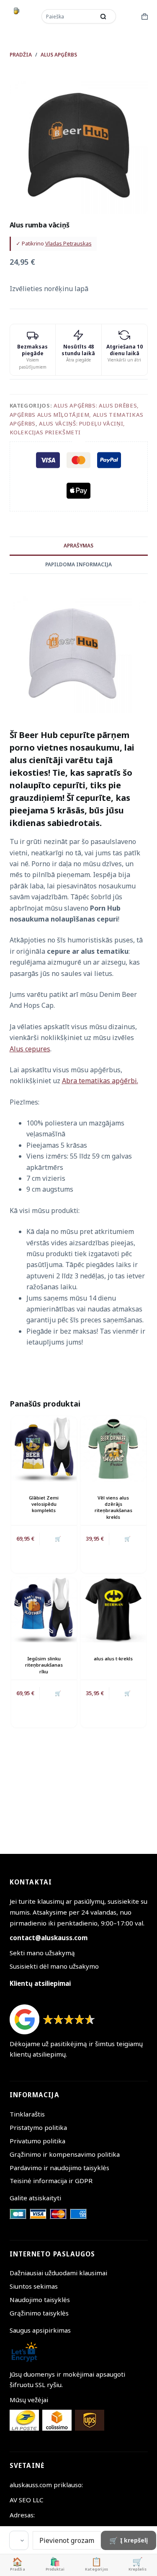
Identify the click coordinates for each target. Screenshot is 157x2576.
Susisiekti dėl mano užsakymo (54, 1966)
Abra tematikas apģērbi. (100, 1081)
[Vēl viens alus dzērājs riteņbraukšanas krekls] (113, 1449)
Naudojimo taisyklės (40, 2300)
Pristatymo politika (38, 2127)
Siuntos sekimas (34, 2286)
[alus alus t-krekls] (113, 1610)
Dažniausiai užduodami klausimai (58, 2273)
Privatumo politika (37, 2141)
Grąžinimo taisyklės (39, 2313)
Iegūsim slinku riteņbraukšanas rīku (44, 1665)
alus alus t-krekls (113, 1658)
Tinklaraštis (27, 2114)
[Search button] (103, 16)
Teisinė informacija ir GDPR (51, 2181)
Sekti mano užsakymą (42, 1953)
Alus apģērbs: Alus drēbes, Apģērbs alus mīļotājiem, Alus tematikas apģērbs (77, 414)
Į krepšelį (134, 2540)
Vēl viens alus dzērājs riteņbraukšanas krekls (113, 1507)
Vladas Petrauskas (68, 243)
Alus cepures (30, 1049)
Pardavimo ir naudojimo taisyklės (59, 2168)
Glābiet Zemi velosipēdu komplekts (44, 1504)
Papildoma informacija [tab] (78, 564)
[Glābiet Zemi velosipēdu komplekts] (44, 1449)
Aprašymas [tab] (78, 546)
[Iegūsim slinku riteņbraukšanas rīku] (44, 1610)
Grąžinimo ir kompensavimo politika (65, 2154)
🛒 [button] (58, 1539)
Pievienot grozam (67, 2540)
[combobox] (69, 16)
